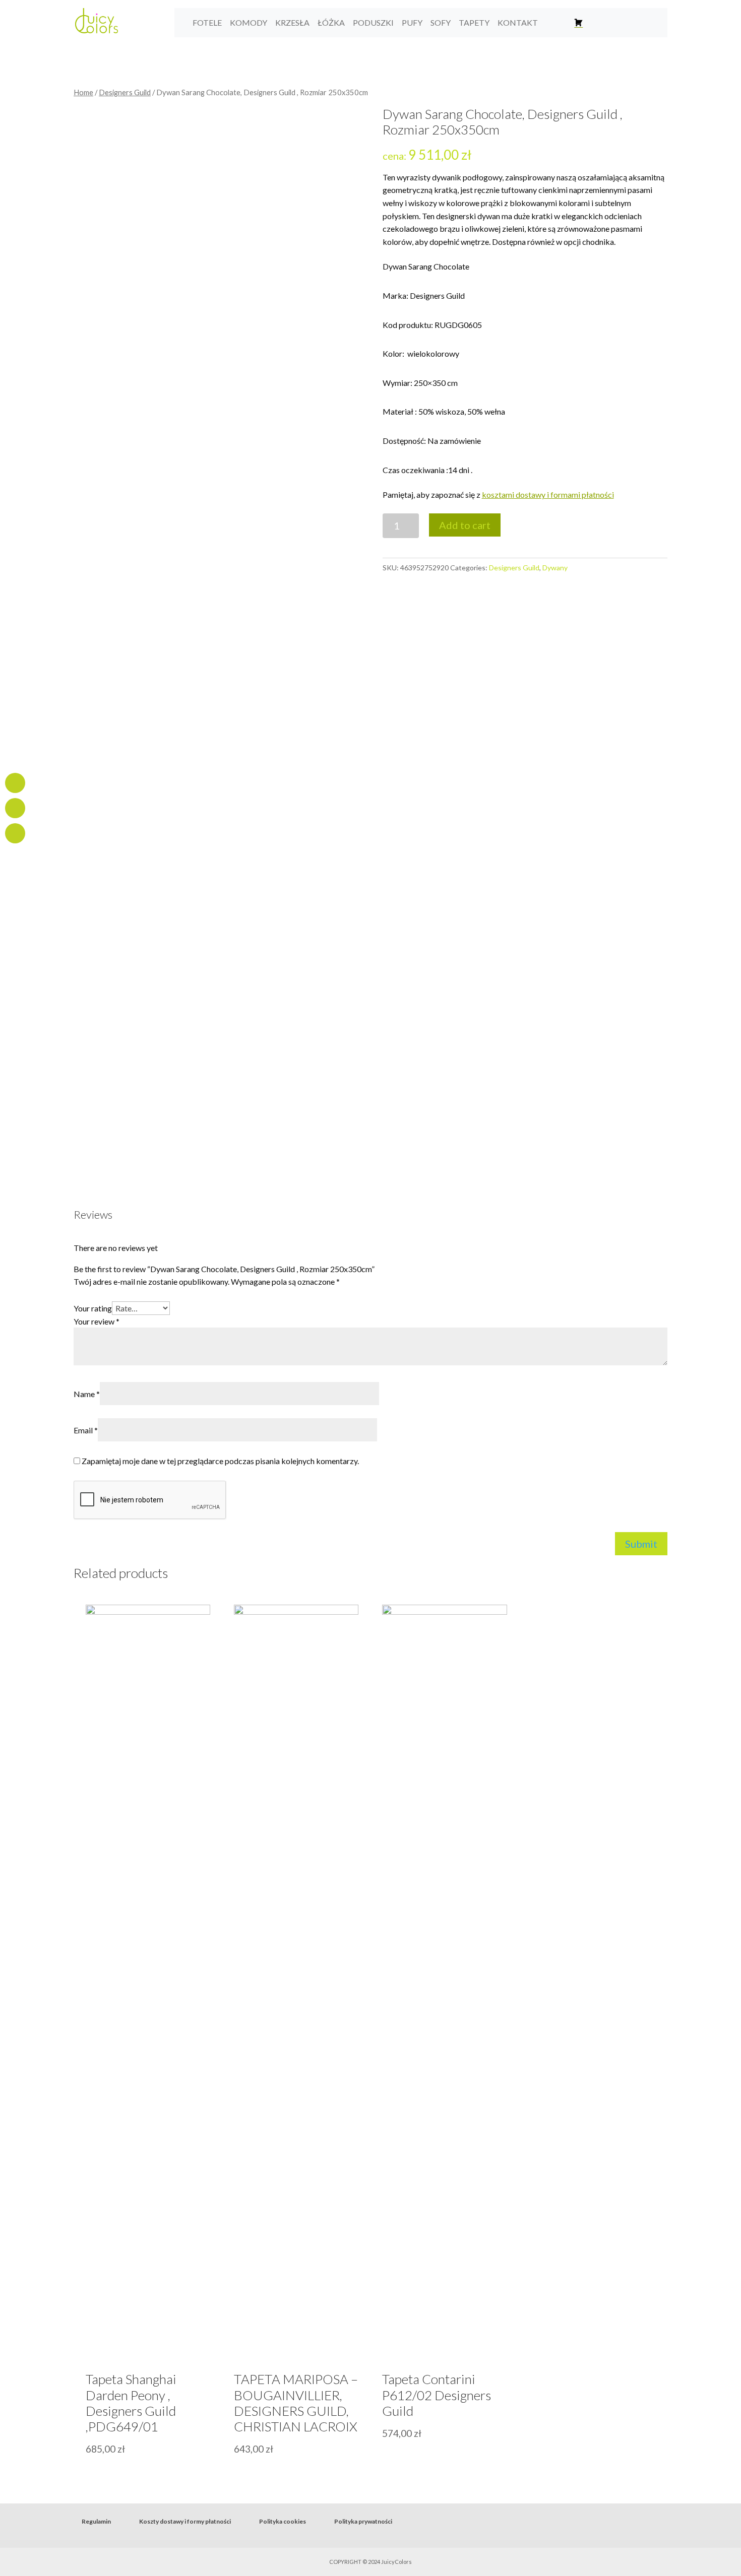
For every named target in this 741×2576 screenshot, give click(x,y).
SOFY (441, 22)
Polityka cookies (283, 2521)
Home (83, 92)
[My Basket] (578, 23)
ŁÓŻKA (331, 22)
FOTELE (207, 22)
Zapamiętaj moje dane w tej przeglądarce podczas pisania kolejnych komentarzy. (220, 1461)
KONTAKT (518, 22)
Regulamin (96, 2521)
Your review (97, 1321)
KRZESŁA (292, 22)
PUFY (412, 22)
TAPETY (474, 22)
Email (86, 1430)
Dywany (555, 568)
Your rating (93, 1308)
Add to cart (465, 525)
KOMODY (249, 22)
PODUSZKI (373, 22)
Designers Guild (125, 92)
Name (87, 1394)
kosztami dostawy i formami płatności (548, 494)
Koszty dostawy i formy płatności (185, 2521)
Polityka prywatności (363, 2521)
